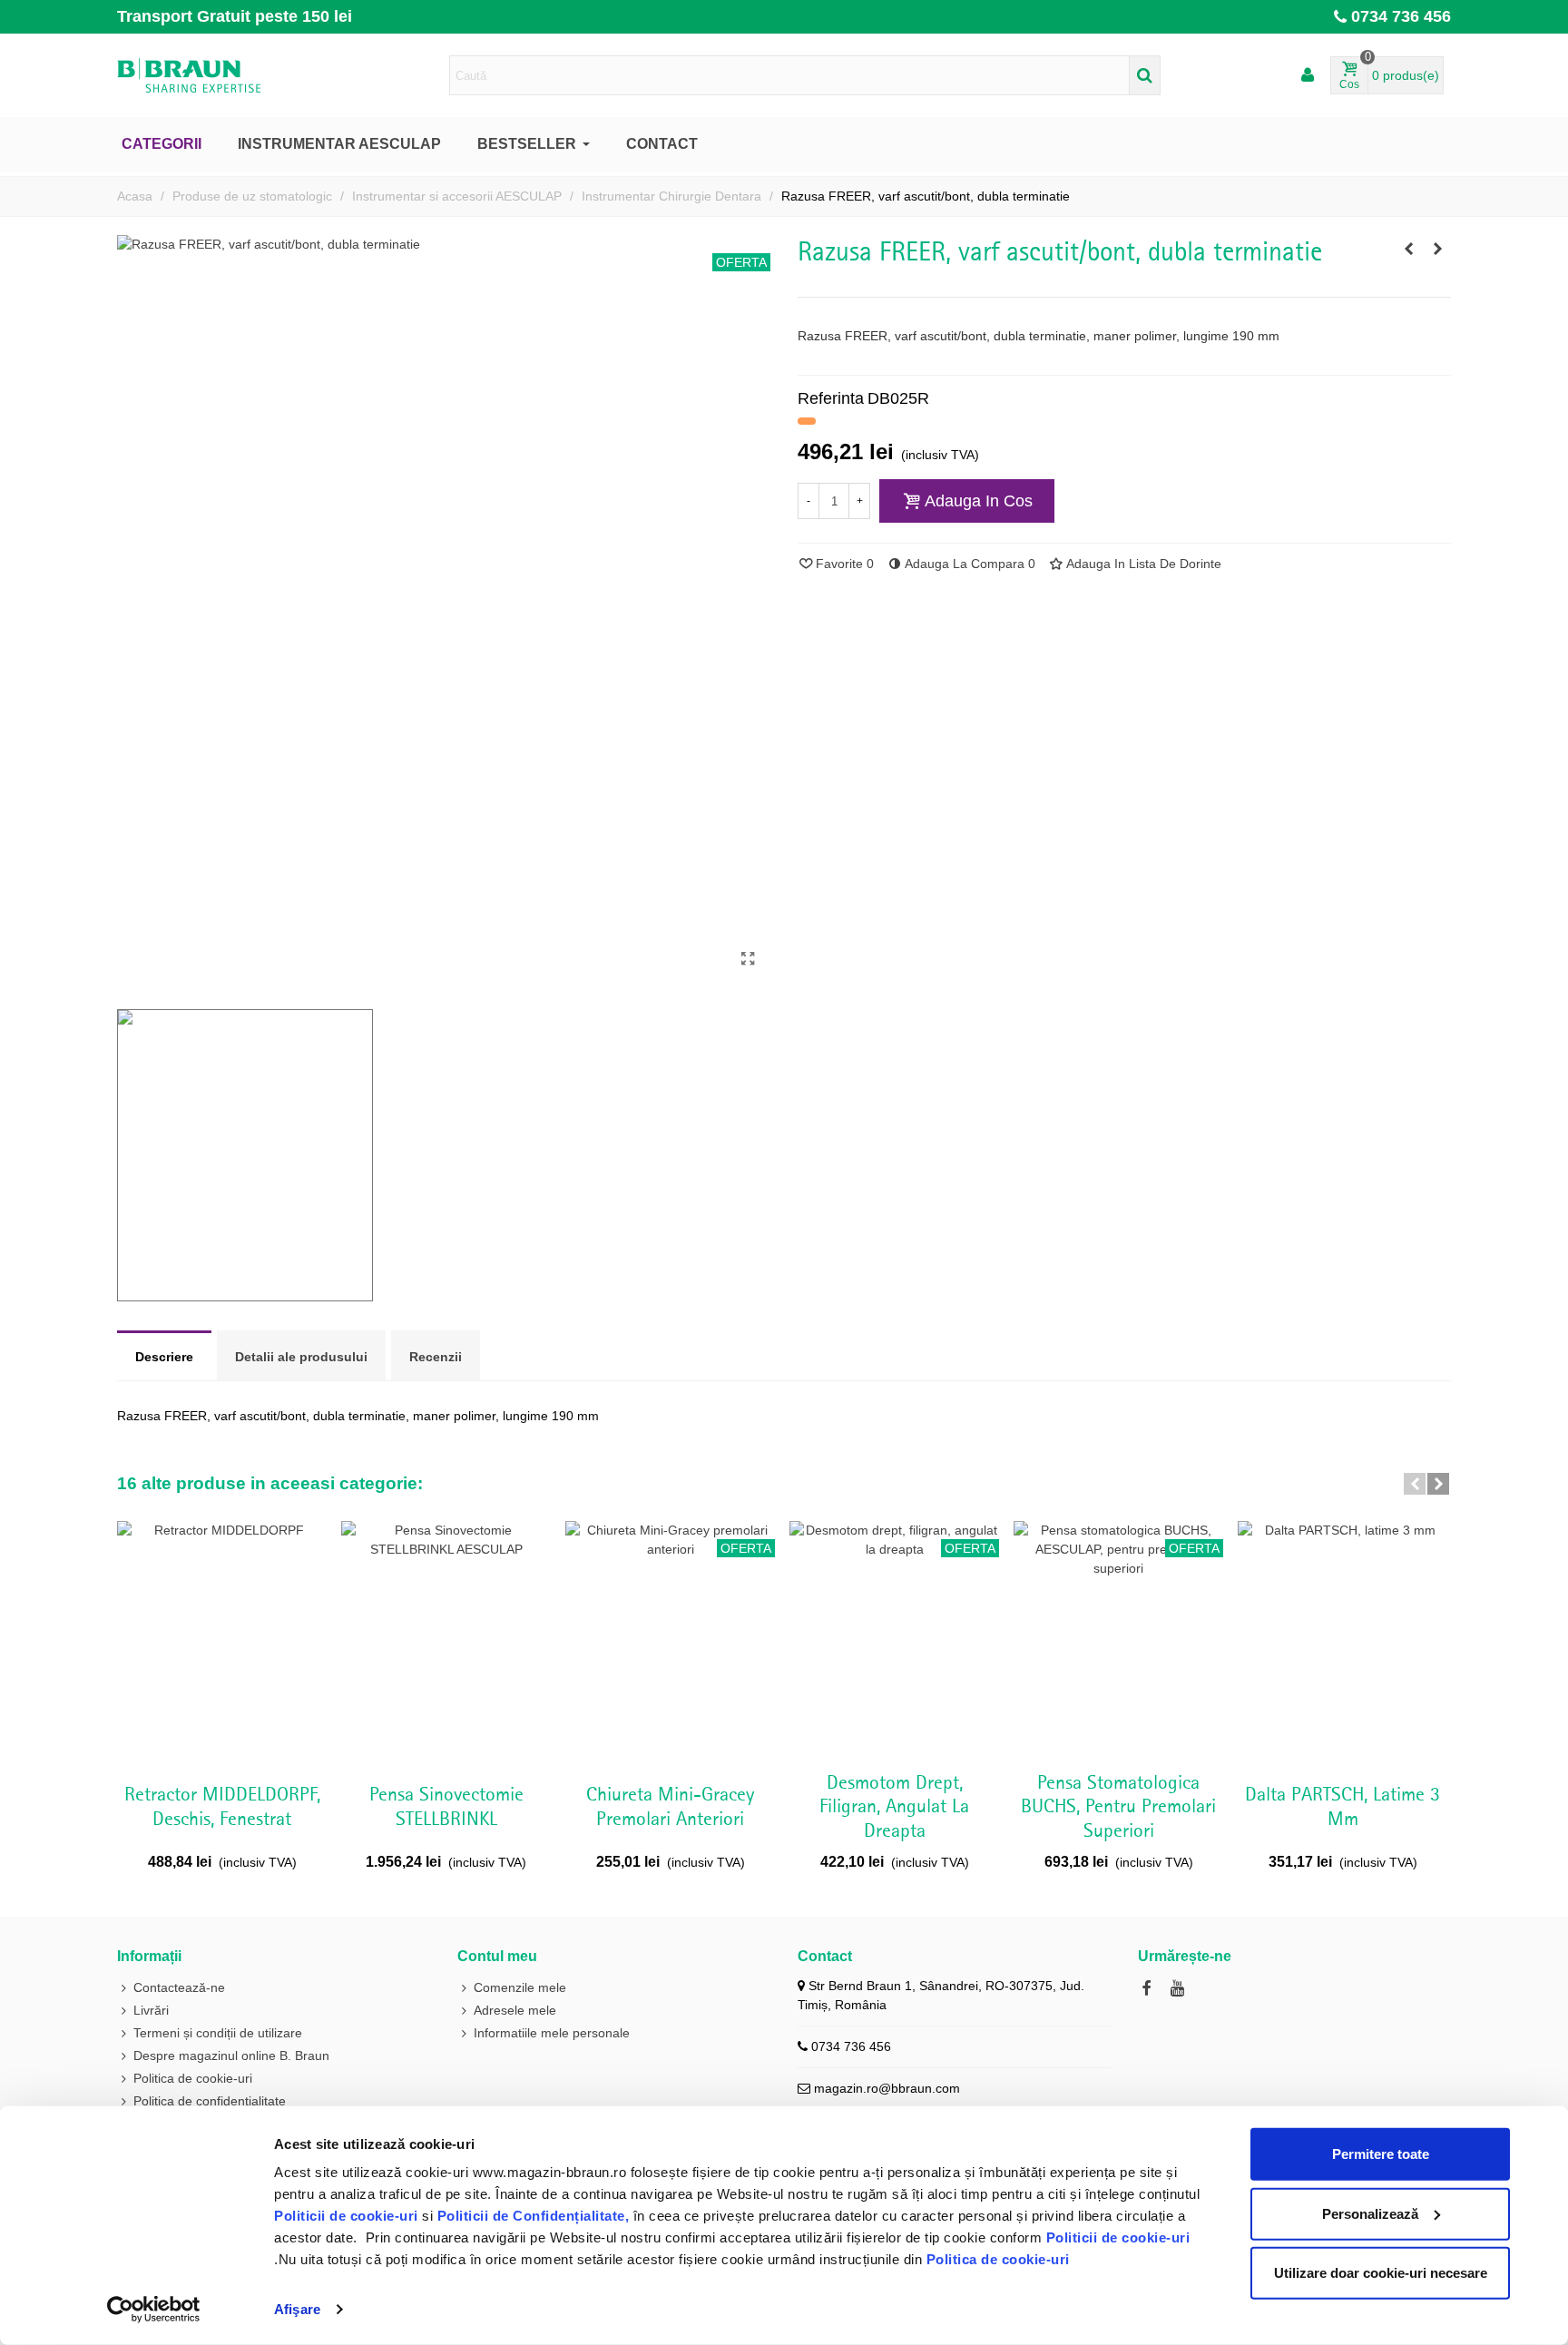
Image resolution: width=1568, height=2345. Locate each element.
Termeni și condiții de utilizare (218, 2033)
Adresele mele (515, 2010)
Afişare (297, 2309)
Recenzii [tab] (436, 1357)
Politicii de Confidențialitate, (531, 2216)
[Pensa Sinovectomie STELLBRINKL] (446, 1641)
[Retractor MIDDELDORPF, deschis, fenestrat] (222, 1641)
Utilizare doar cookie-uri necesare (1381, 2273)
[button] (1415, 1484)
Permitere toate (1381, 2154)
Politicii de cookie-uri (348, 2216)
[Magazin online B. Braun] (217, 75)
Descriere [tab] (164, 1357)
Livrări (151, 2010)
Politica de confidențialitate (210, 2101)
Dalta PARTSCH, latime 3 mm (1343, 1807)
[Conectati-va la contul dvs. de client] (1308, 76)
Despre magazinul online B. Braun (231, 2056)
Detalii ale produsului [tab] (301, 1357)
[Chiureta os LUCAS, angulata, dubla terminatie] (1437, 249)
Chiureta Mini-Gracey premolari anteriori (670, 1807)
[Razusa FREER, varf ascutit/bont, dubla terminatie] (748, 959)
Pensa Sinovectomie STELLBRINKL (446, 1807)
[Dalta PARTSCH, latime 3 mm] (1343, 1641)
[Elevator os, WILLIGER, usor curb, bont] (1408, 249)
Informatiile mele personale (552, 2033)
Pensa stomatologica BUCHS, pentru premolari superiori (1118, 1807)
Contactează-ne (179, 1987)
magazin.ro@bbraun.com (887, 2088)
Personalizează (1370, 2213)
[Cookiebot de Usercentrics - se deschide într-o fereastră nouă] (154, 2310)
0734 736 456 (1401, 16)
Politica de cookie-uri (998, 2259)
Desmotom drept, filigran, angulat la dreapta (894, 1807)
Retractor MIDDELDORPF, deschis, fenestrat (222, 1807)
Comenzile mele (520, 1987)
